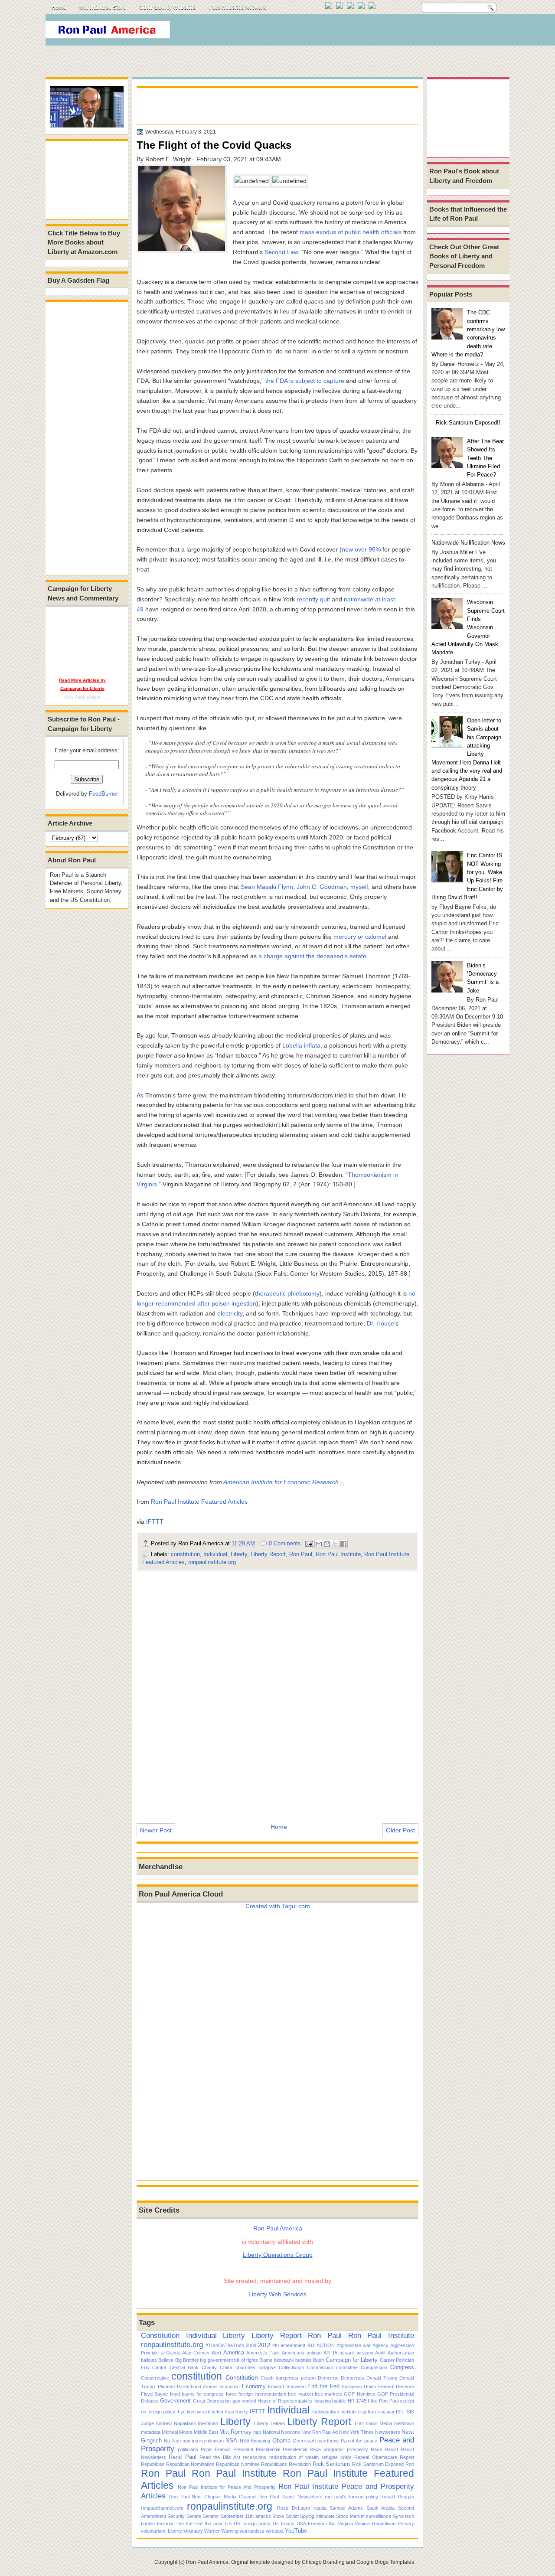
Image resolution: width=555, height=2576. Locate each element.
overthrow (328, 2441)
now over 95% (361, 549)
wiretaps (275, 2531)
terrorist (165, 2524)
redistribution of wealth (294, 2457)
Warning (230, 2531)
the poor (214, 2524)
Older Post (400, 1830)
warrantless (252, 2531)
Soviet (292, 2516)
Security (176, 2516)
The (180, 2524)
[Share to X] (335, 1544)
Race (376, 2449)
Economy (254, 2386)
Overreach (304, 2441)
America (234, 2352)
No (167, 2441)
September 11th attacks (246, 2516)
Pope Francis (215, 2449)
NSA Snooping (255, 2441)
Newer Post (156, 1830)
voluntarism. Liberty (162, 2531)
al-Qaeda (171, 2353)
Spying (307, 2516)
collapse (267, 2367)
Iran (372, 2412)
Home (59, 7)
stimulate (325, 2516)
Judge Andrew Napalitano (168, 2423)
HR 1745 (357, 2401)
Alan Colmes (196, 2353)
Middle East (206, 2432)
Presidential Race (302, 2449)
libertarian (208, 2423)
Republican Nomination (190, 2464)
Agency (380, 2345)
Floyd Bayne (154, 2394)
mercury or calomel (360, 937)
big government (216, 2360)
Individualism (326, 2412)
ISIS (410, 2412)
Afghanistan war (354, 2345)
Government (175, 2401)
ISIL (400, 2412)
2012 (264, 2345)
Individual (215, 1554)
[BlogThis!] (327, 1544)
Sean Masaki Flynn (267, 887)
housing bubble (330, 2401)
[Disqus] (277, 1691)
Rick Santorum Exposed (378, 2464)
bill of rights (246, 2360)
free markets (328, 2394)
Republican (153, 2464)
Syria (398, 2516)
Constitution (160, 2335)
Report (407, 2457)
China (226, 2367)
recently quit (313, 599)
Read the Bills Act (220, 2457)
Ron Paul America (207, 2562)
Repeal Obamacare (375, 2457)
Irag (362, 2412)
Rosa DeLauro (294, 2508)
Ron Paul (301, 1554)
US (228, 2524)
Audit (380, 2353)
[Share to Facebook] (343, 1544)
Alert (216, 2353)
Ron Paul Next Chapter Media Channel (213, 2497)
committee (347, 2367)
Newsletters (388, 2432)
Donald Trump (382, 2378)
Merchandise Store (103, 7)
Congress (402, 2367)
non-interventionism (203, 2441)
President (243, 2449)
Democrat (328, 2378)
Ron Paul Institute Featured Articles (199, 1502)
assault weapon (356, 2353)
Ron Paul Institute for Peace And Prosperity (227, 2487)
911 (311, 2345)
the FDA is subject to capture (305, 381)
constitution (185, 1554)
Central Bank (184, 2367)
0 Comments (285, 1543)
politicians (188, 2449)
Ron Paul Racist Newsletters (290, 2497)
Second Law (281, 252)
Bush (318, 2360)
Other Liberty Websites (168, 7)
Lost (359, 2423)
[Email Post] (309, 1543)
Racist (391, 2449)
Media (386, 2423)
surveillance (379, 2516)
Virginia (345, 2524)
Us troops (284, 2524)
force (231, 2394)
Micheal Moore (177, 2432)
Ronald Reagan (397, 2497)
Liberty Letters (270, 2423)
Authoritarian (401, 2353)
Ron (410, 2464)
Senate (194, 2516)
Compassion (374, 2367)
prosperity (357, 2449)
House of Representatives (285, 2401)
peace (371, 2441)
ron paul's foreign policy (351, 2497)
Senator (211, 2516)
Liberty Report (268, 1554)
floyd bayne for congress (197, 2394)
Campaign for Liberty (352, 2360)
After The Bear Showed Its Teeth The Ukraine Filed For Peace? (485, 458)
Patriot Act (352, 2441)
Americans (293, 2353)
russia (320, 2508)
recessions (255, 2457)
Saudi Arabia (380, 2508)
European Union (359, 2387)
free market (300, 2394)
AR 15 (330, 2353)
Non (176, 2441)
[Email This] (319, 1544)
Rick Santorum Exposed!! (468, 423)
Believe (166, 2360)
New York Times (356, 2432)
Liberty (239, 1554)
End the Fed (323, 2386)
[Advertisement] (351, 32)
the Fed (194, 2524)
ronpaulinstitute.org (212, 1562)
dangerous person (295, 2378)
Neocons (291, 2432)
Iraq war (386, 2412)
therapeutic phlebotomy (287, 1293)
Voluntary (193, 2531)
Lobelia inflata (301, 1045)
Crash (267, 2378)
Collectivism (291, 2367)
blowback (284, 2360)
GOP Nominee (359, 2394)
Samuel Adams (346, 2508)
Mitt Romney (235, 2432)
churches (245, 2367)
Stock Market (350, 2516)
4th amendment (289, 2345)
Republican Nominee (238, 2464)
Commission (320, 2367)
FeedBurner (103, 794)
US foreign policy (252, 2524)
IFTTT (155, 1521)
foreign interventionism (262, 2394)
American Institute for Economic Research (281, 1482)
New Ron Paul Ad (320, 2432)
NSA (231, 2441)
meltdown (404, 2423)
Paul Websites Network (238, 7)
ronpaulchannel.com (162, 2508)
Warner (212, 2531)
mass (372, 2423)
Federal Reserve (396, 2387)
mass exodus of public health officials (351, 232)
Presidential (268, 2449)
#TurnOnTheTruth (225, 2345)
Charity (209, 2367)
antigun (314, 2353)
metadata (151, 2432)
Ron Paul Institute (338, 1554)
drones (210, 2387)
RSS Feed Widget (83, 697)
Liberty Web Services (277, 2294)
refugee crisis (337, 2457)
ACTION (326, 2345)
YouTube (296, 2531)
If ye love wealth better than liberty (212, 2412)
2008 (251, 2345)
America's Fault (263, 2353)
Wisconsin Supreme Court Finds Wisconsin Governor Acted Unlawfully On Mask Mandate (468, 627)
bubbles (304, 2360)
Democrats (353, 2378)
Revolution (300, 2464)
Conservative (155, 2378)
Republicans (274, 2464)
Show (278, 2516)
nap (257, 2432)
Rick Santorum (331, 2464)
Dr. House (380, 1323)
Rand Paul (182, 2457)
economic (230, 2387)
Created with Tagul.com (278, 1906)
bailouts (149, 2360)
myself (359, 887)
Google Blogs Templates (385, 2562)
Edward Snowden (287, 2387)
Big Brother (187, 2360)
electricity (230, 1313)
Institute (349, 2412)
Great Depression (212, 2401)
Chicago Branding (323, 2562)
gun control (244, 2401)
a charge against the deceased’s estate (312, 956)
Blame (266, 2360)
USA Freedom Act (316, 2524)
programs (334, 2449)
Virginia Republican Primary (384, 2524)
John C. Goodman (322, 887)
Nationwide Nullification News (468, 543)
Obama (281, 2441)
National (271, 2432)
